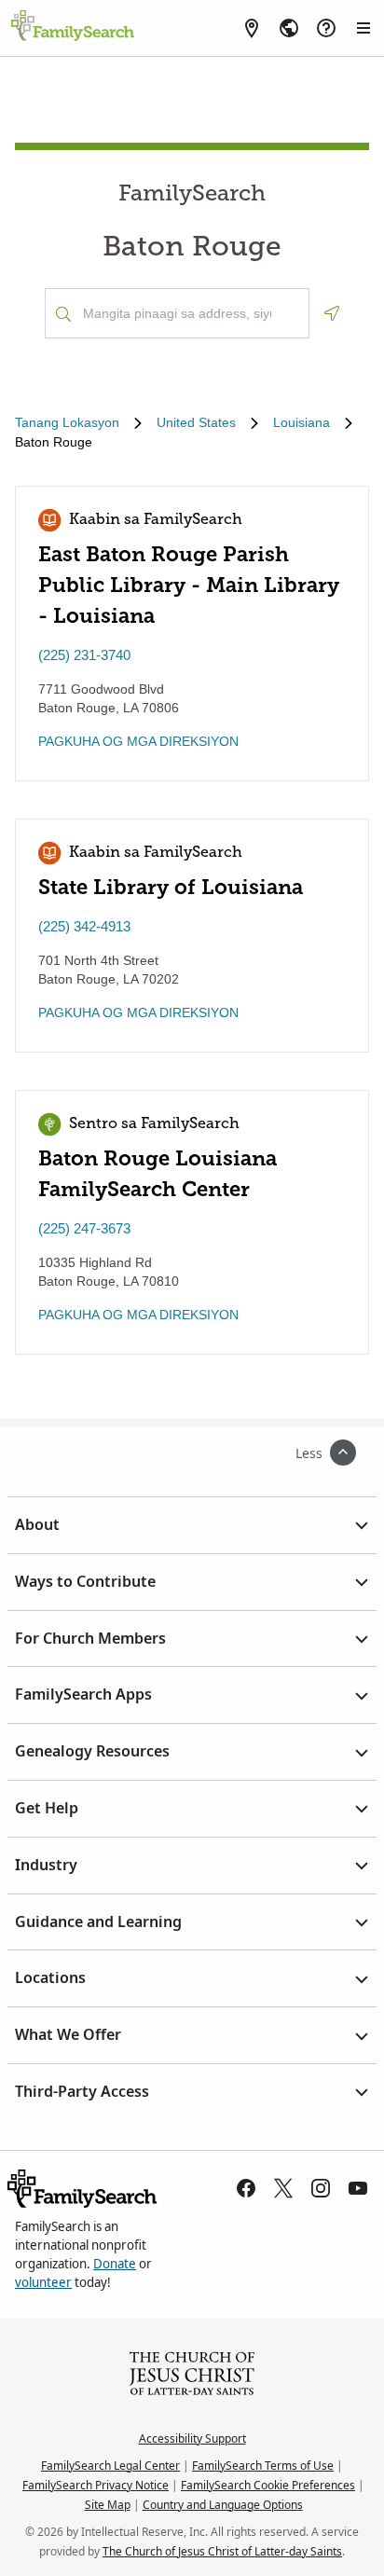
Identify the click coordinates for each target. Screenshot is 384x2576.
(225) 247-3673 (84, 1228)
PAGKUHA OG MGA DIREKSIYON (138, 741)
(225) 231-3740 (84, 655)
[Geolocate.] (332, 313)
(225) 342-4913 (84, 926)
